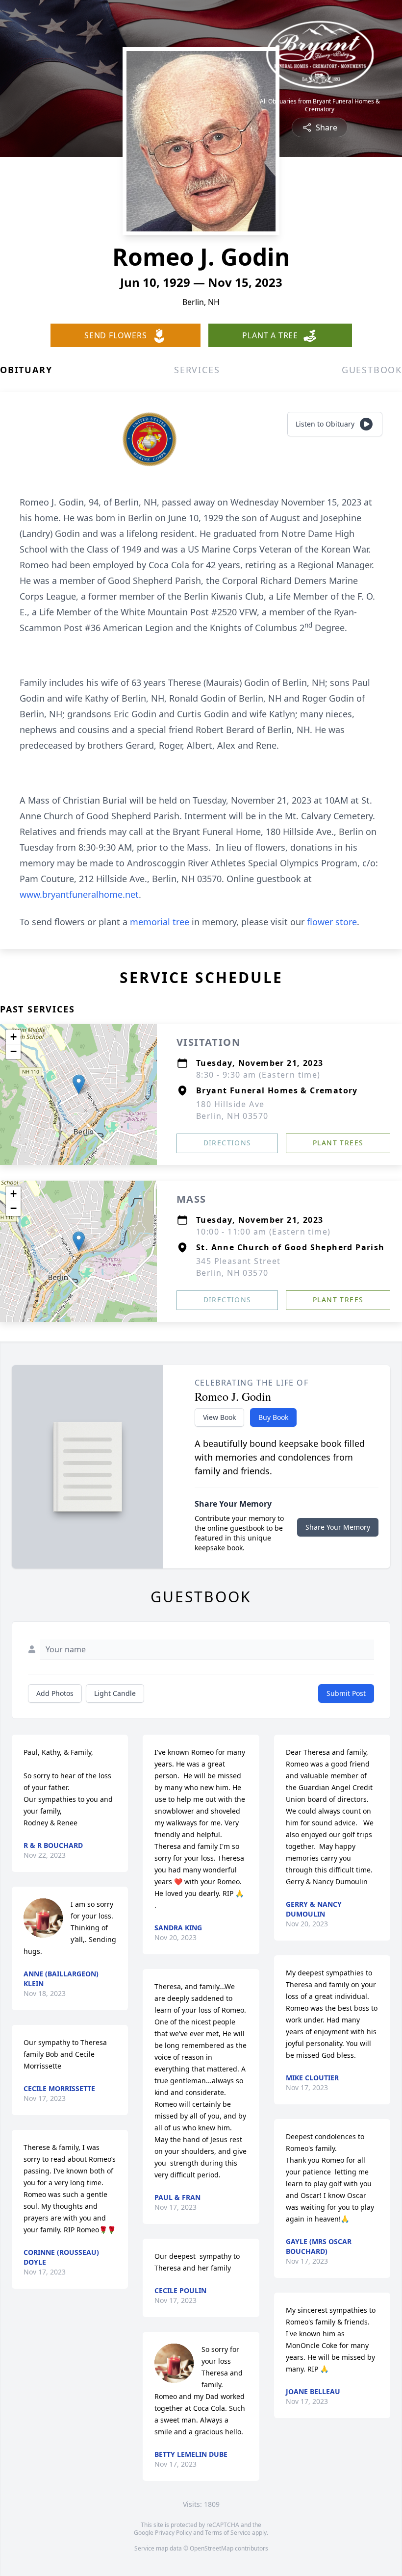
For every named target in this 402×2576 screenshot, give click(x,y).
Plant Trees (338, 1143)
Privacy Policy (173, 2533)
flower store (332, 922)
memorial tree (160, 922)
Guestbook (372, 370)
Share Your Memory (338, 1527)
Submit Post (346, 1693)
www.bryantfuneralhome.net (79, 894)
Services (197, 370)
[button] (79, 1084)
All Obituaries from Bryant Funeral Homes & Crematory (320, 105)
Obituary (26, 370)
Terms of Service (228, 2533)
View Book (219, 1417)
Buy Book (273, 1417)
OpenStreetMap (212, 2548)
